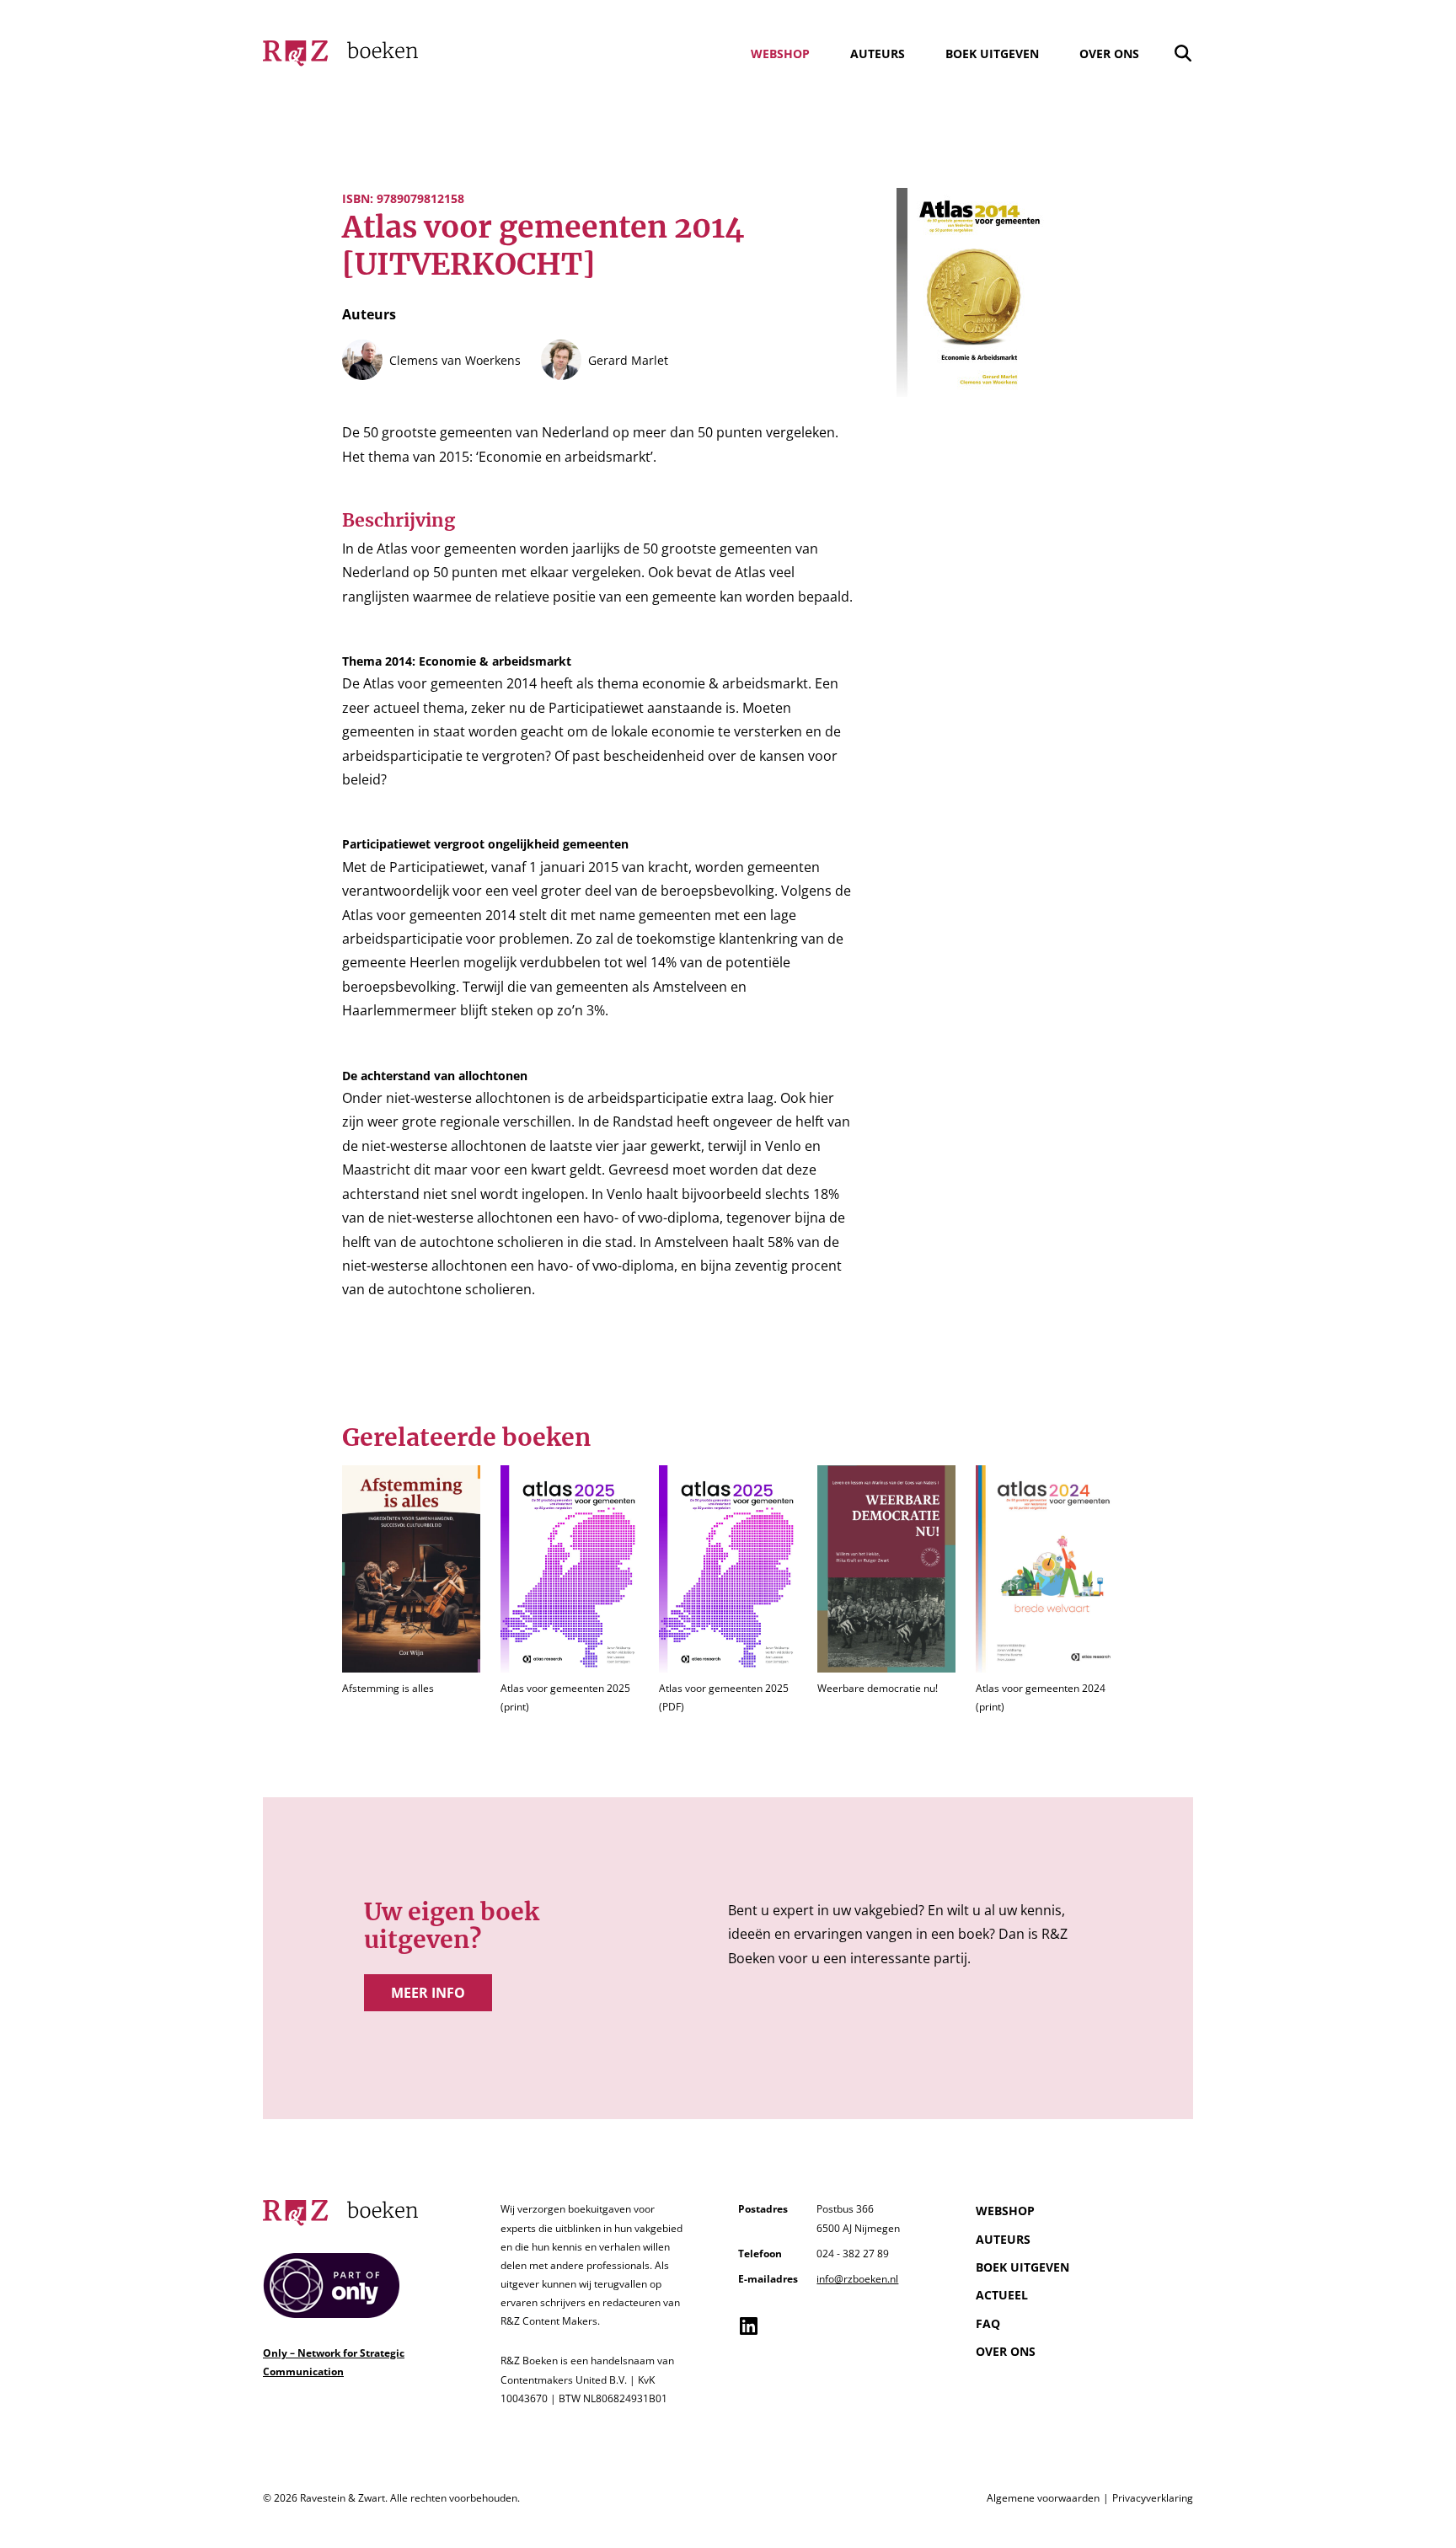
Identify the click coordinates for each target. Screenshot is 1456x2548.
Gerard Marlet (628, 360)
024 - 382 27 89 (853, 2254)
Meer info (428, 1993)
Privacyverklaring (1153, 2498)
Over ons (1109, 54)
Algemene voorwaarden (1043, 2498)
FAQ (988, 2323)
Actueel (1002, 2295)
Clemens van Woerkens (455, 360)
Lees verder (411, 1591)
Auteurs (878, 54)
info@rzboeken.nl (857, 2279)
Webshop (780, 54)
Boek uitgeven (992, 54)
